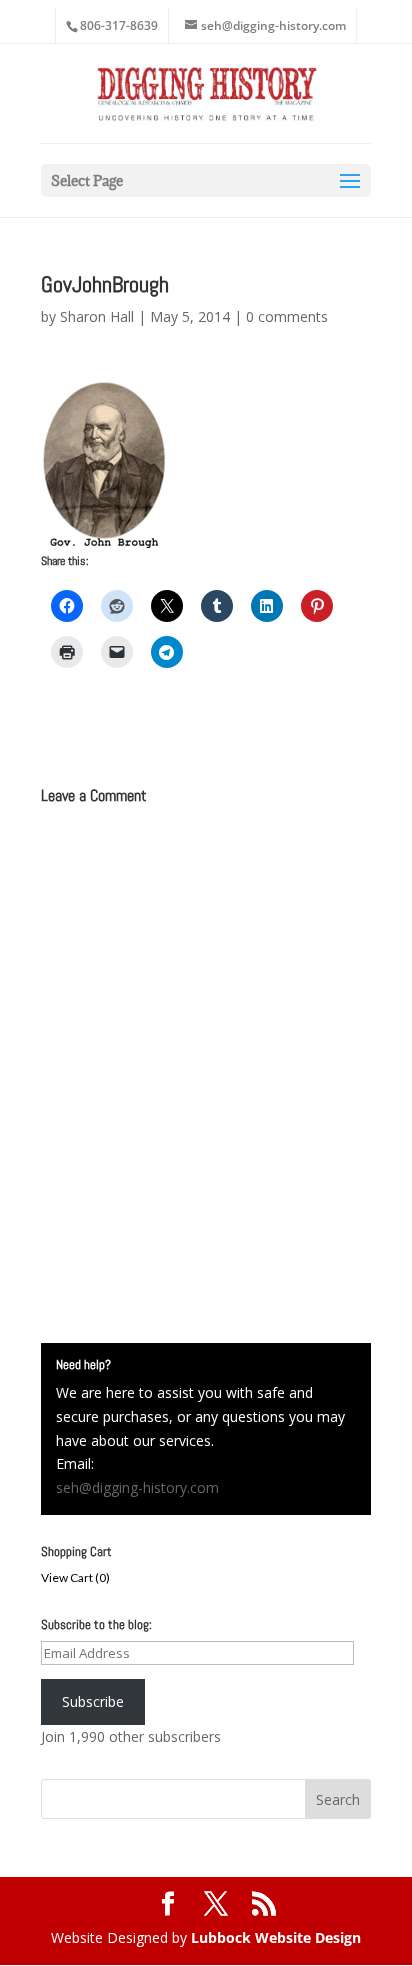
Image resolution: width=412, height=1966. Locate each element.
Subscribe (93, 1701)
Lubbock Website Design (276, 1937)
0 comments (287, 316)
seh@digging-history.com (137, 1487)
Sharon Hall (97, 316)
